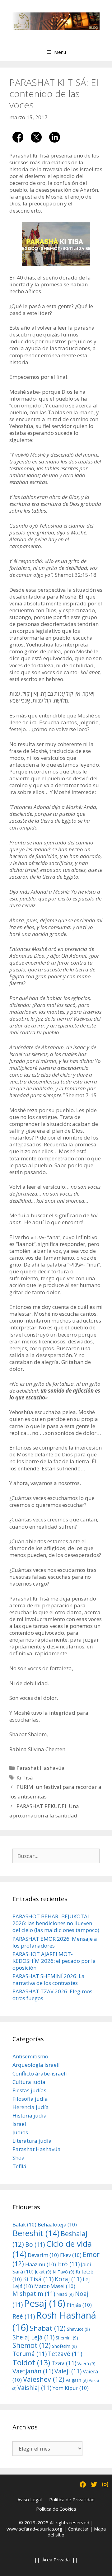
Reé (24, 2316)
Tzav (64, 2363)
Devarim (43, 2255)
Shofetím (64, 2346)
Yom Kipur (71, 2388)
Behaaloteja (57, 2224)
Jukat (43, 2272)
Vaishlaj (34, 2388)
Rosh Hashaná (54, 2321)
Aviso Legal (30, 2499)
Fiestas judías (29, 2090)
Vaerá (86, 2364)
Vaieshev (44, 2379)
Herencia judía (31, 2107)
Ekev (71, 2255)
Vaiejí (68, 2371)
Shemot (32, 2345)
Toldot (31, 2362)
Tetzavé (65, 2354)
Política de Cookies (56, 2509)
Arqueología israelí (36, 2065)
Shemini (67, 2338)
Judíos (20, 2132)
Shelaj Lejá (33, 2337)
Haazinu (41, 2264)
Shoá (19, 2158)
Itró (68, 2264)
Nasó (65, 2294)
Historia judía (30, 2115)
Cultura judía (29, 2082)
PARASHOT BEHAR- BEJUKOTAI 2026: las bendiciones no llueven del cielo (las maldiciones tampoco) (56, 1923)
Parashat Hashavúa (41, 1768)
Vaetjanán (33, 2371)
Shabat (48, 2328)
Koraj (68, 2279)
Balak (24, 2224)
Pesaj (45, 2303)
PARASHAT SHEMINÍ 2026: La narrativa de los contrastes (49, 1979)
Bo (35, 2244)
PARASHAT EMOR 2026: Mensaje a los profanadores (55, 1942)
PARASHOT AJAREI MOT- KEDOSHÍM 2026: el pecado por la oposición (54, 1961)
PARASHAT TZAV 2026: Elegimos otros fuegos (52, 1995)
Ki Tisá (25, 1777)
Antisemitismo (30, 2056)
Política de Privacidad (72, 2499)
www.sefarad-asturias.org (35, 2529)
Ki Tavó (63, 2272)
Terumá (30, 2354)
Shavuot (78, 2329)
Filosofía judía (30, 2099)
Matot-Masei (55, 2286)
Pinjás (79, 2305)
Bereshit (36, 2233)
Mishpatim (34, 2294)
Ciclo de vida (52, 2249)
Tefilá (19, 2166)
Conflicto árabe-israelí (40, 2073)
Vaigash (77, 2380)
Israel (19, 2124)
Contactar (78, 2529)
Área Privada (56, 2560)
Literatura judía (32, 2141)
